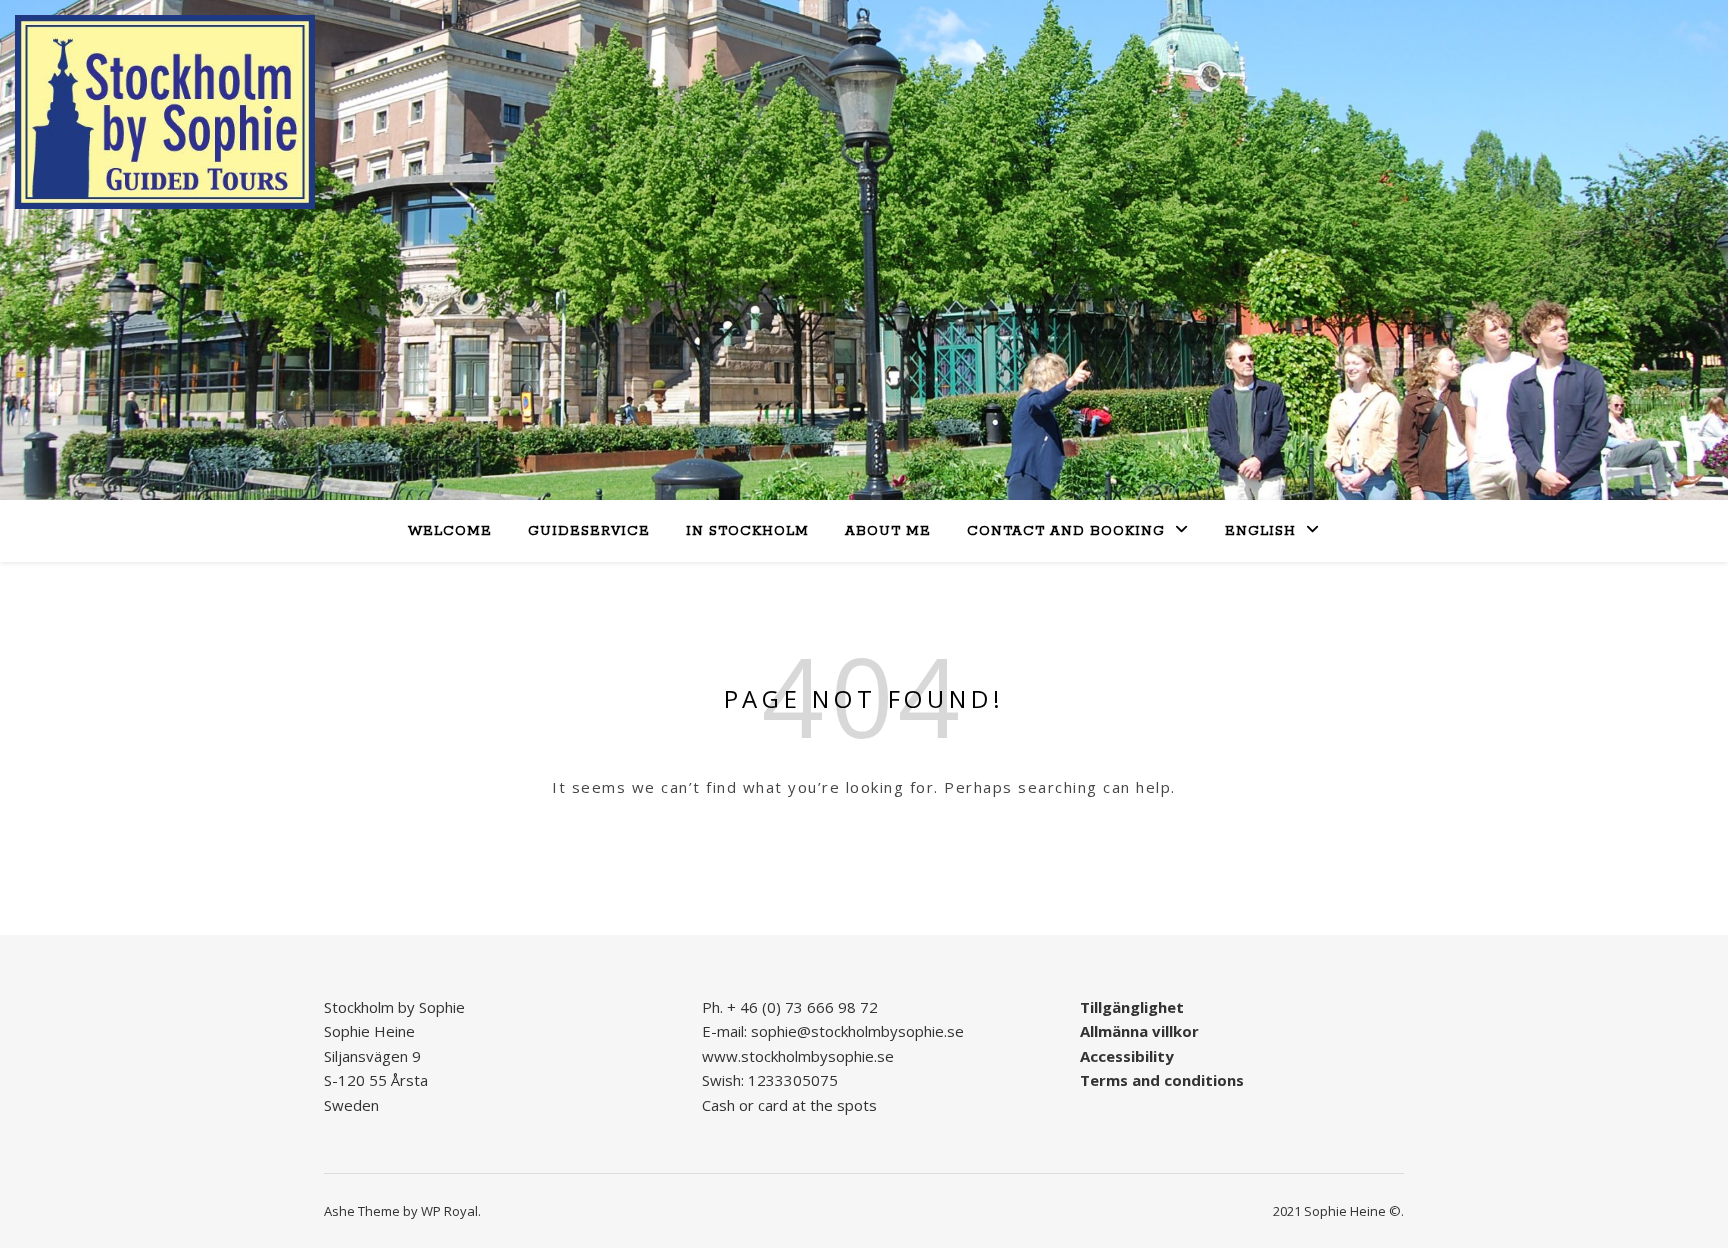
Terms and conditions (1162, 1080)
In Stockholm (747, 531)
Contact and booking (1066, 531)
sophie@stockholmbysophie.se (857, 1031)
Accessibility (1127, 1056)
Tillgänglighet (1132, 1007)
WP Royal (449, 1211)
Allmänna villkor (1139, 1031)
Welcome (450, 531)
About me (888, 531)
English (1260, 531)
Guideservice (589, 531)
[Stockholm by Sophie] (165, 112)
